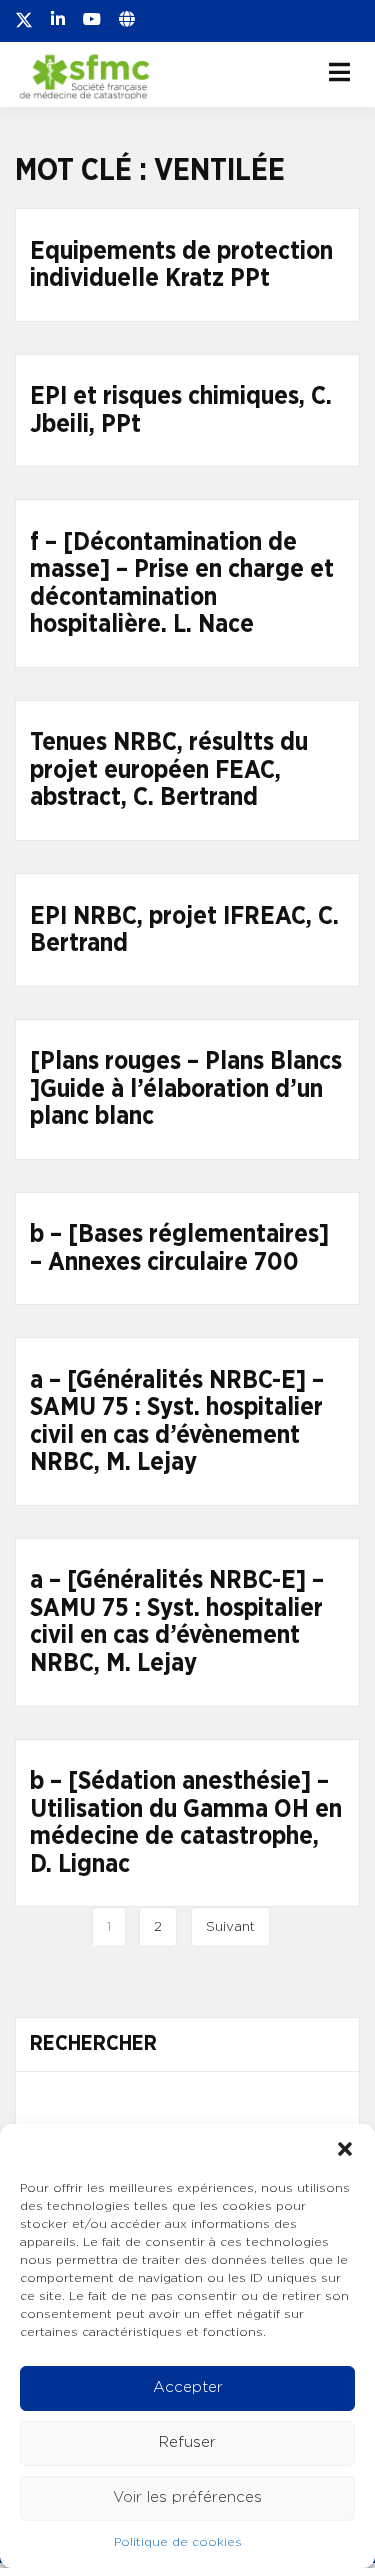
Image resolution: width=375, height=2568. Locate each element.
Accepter (188, 2387)
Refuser (187, 2442)
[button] (345, 2149)
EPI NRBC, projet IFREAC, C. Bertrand (184, 930)
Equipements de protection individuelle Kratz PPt (181, 265)
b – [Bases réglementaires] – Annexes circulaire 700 (179, 1248)
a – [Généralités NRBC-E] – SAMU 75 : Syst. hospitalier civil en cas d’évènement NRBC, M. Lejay (177, 1422)
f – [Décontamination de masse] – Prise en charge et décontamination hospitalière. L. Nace (182, 584)
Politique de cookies (178, 2542)
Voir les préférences (187, 2497)
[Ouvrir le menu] (339, 72)
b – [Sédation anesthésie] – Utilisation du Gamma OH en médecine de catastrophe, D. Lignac (186, 1823)
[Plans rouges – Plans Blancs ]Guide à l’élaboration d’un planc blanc (186, 1089)
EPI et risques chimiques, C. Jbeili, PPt (181, 410)
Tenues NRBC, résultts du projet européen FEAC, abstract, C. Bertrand (169, 770)
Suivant (230, 1927)
